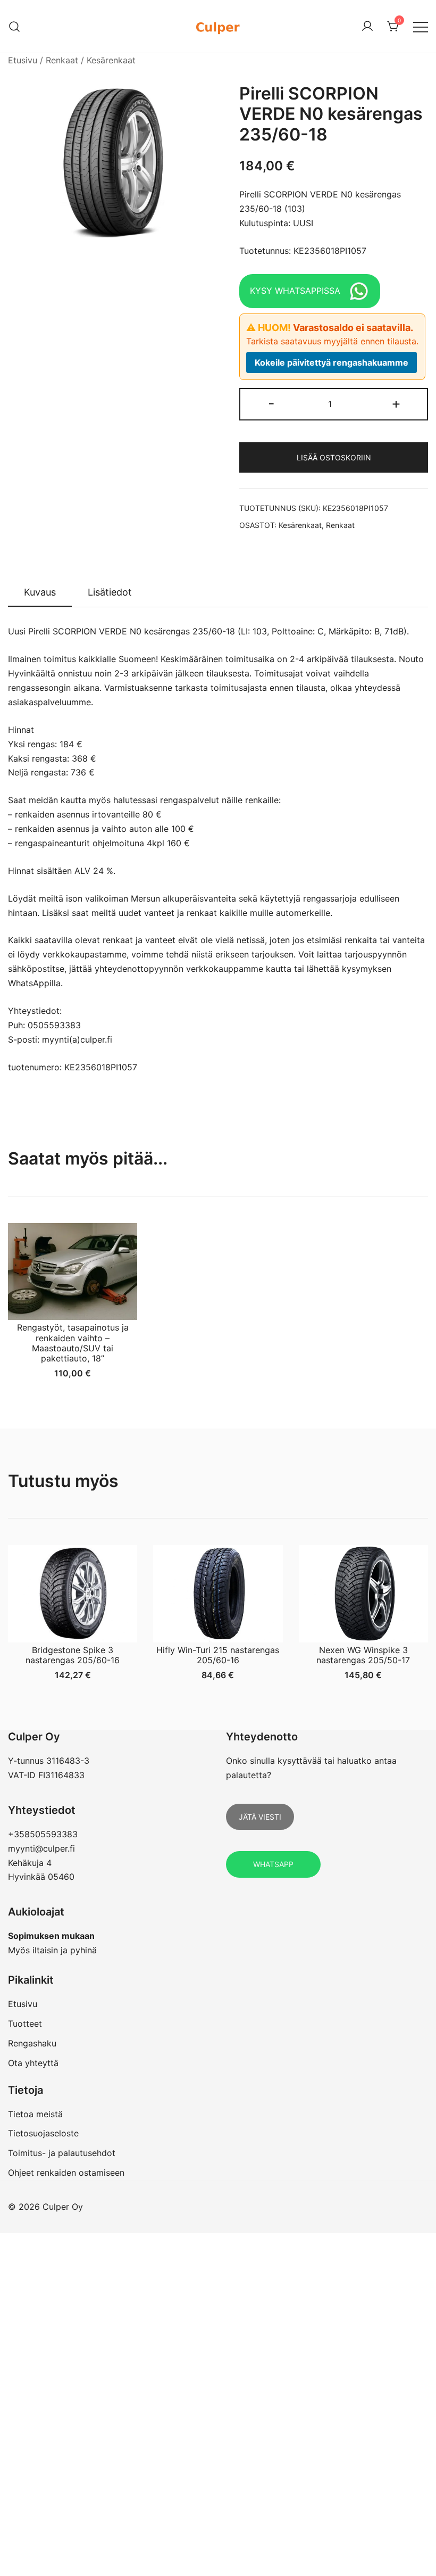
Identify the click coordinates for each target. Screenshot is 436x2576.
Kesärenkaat (111, 60)
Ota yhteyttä (33, 2063)
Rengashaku (32, 2043)
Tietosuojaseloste (43, 2133)
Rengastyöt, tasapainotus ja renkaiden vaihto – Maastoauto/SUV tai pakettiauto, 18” (73, 1343)
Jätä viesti (260, 1817)
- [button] (271, 403)
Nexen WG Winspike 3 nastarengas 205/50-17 (363, 1655)
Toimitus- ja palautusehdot (62, 2153)
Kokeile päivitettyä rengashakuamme (332, 362)
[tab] (40, 593)
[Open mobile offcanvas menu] (421, 26)
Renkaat (62, 60)
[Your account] (367, 27)
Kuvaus (40, 592)
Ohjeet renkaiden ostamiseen (66, 2173)
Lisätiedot (110, 592)
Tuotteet (25, 2024)
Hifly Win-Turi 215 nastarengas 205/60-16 (218, 1655)
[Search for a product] (15, 26)
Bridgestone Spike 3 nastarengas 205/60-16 (73, 1655)
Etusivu (23, 60)
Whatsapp (273, 1864)
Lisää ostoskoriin (334, 457)
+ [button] (396, 403)
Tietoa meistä (35, 2114)
